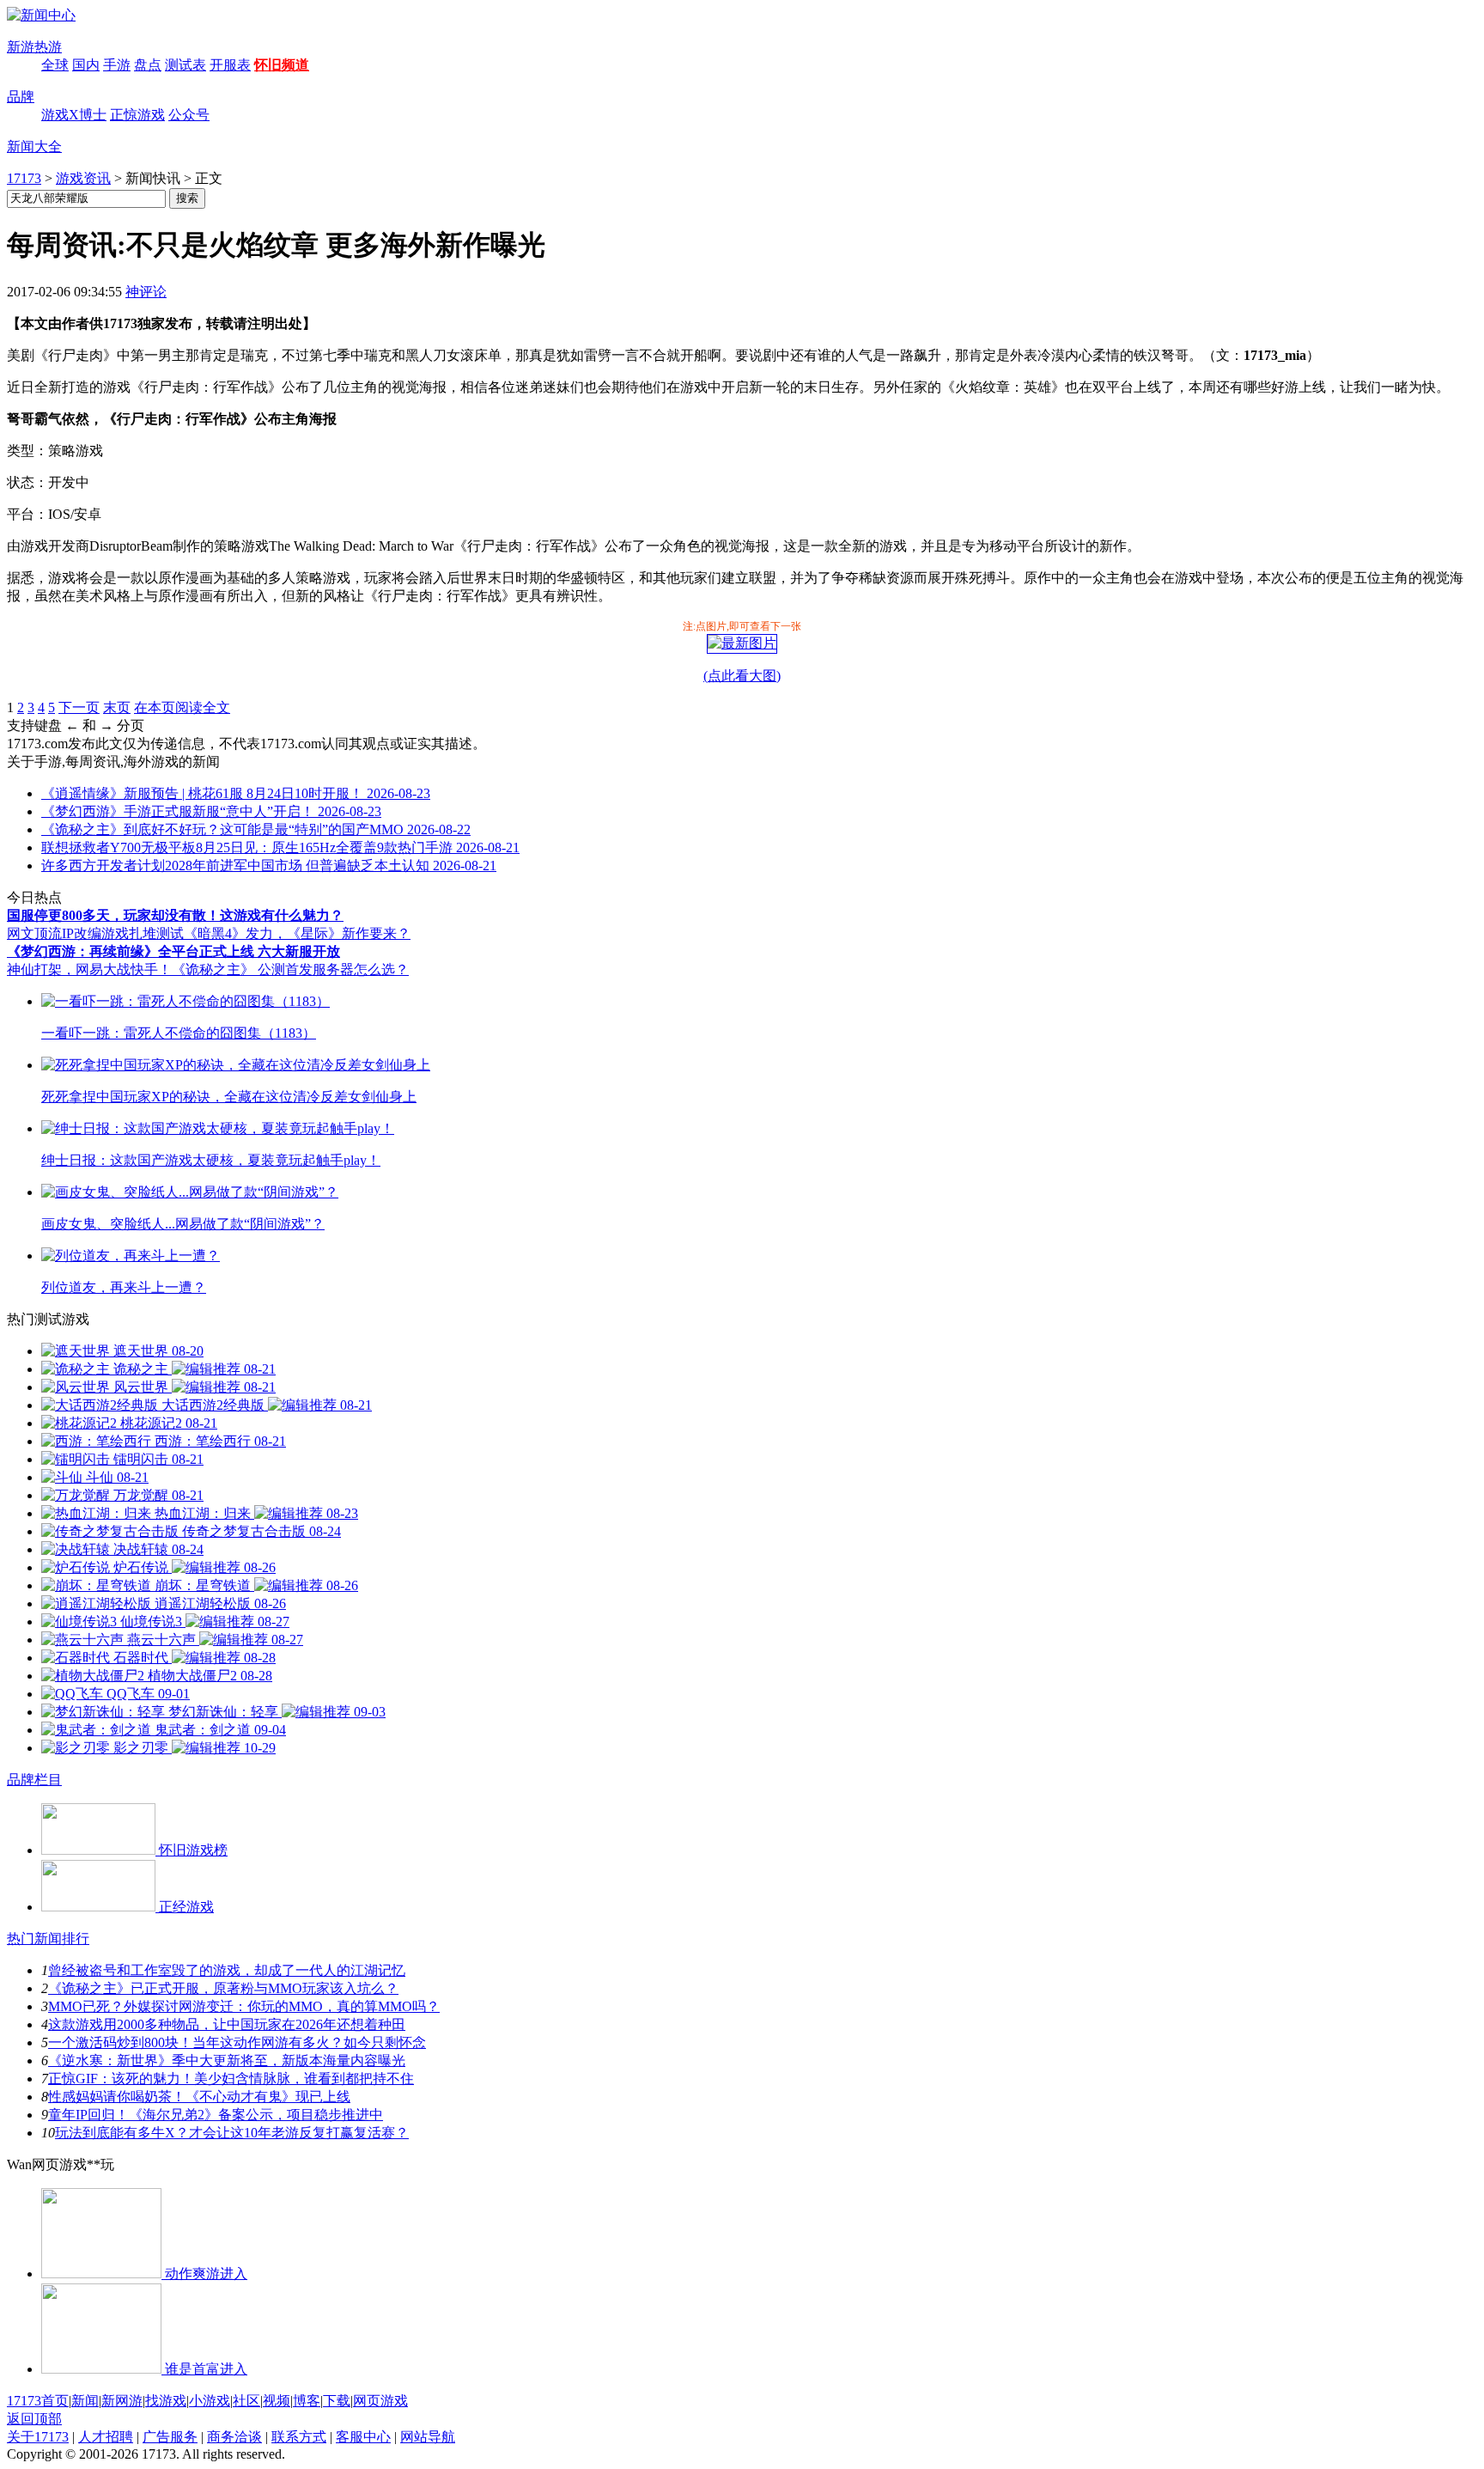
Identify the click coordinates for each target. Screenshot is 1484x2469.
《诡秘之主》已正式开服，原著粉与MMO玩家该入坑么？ (223, 1988)
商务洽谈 (234, 2437)
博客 (307, 2401)
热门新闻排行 (48, 1939)
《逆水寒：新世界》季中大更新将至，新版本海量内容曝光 (227, 2061)
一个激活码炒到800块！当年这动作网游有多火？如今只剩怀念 (237, 2042)
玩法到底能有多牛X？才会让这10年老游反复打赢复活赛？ (232, 2133)
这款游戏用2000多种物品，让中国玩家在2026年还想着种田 (227, 2024)
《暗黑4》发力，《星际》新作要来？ (297, 933)
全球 (55, 65)
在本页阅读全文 (182, 707)
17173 (24, 178)
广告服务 (170, 2437)
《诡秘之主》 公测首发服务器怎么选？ (290, 969)
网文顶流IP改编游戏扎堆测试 (95, 933)
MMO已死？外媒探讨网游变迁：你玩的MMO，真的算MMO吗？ (244, 2006)
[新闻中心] (41, 15)
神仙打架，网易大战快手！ (89, 969)
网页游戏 (380, 2401)
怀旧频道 (282, 65)
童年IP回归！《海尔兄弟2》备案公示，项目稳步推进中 (216, 2115)
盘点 (148, 65)
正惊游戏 (137, 115)
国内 (86, 65)
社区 (246, 2401)
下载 (337, 2401)
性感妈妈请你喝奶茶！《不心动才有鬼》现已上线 (199, 2097)
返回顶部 (34, 2419)
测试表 (185, 65)
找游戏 (166, 2401)
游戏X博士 (74, 115)
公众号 (189, 115)
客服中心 (363, 2437)
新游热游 (34, 47)
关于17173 (38, 2437)
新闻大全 (34, 146)
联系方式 (299, 2437)
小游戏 (210, 2401)
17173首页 (38, 2401)
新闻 (85, 2401)
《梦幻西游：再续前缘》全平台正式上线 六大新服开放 (173, 951)
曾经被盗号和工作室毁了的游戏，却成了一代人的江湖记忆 (227, 1970)
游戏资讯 (83, 178)
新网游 (122, 2401)
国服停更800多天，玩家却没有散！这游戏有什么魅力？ (175, 915)
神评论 (146, 292)
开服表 (230, 65)
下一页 (79, 707)
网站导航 (428, 2437)
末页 (117, 707)
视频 (277, 2401)
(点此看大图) (742, 676)
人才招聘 (106, 2437)
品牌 (21, 97)
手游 (117, 65)
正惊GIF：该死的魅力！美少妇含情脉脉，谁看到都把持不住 (231, 2079)
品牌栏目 (34, 1780)
